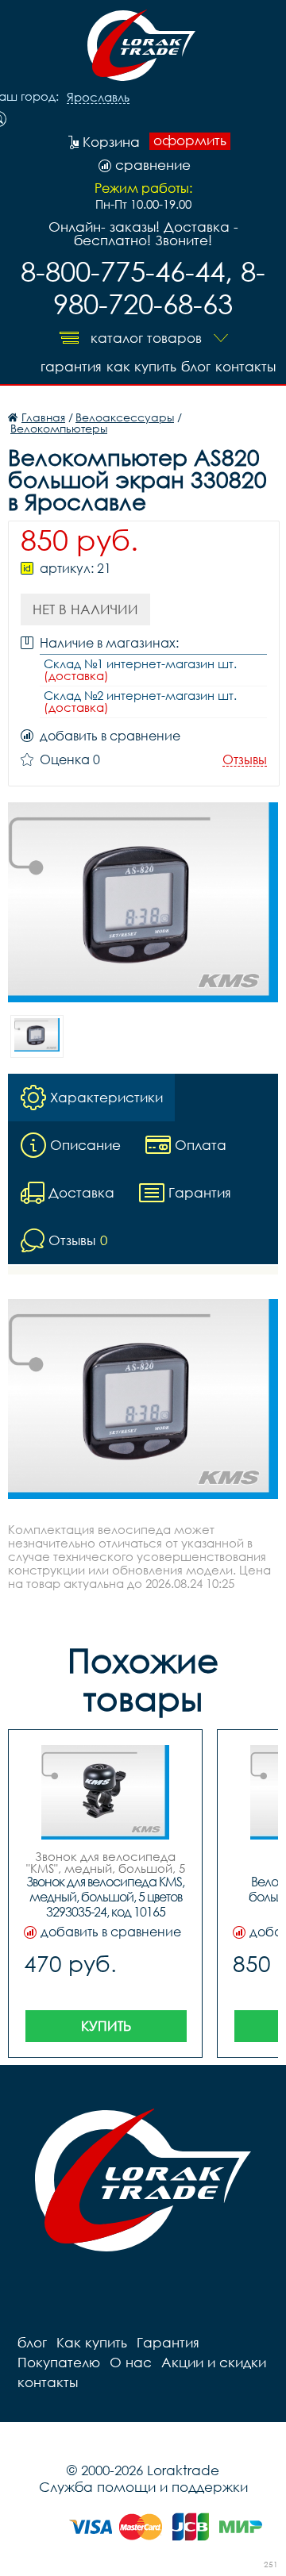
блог (196, 366)
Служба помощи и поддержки (143, 2487)
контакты (245, 366)
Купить (106, 2026)
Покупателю (59, 2362)
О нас (131, 2362)
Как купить (141, 366)
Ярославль (98, 98)
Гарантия (71, 366)
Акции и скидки (214, 2362)
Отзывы (245, 760)
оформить (190, 140)
